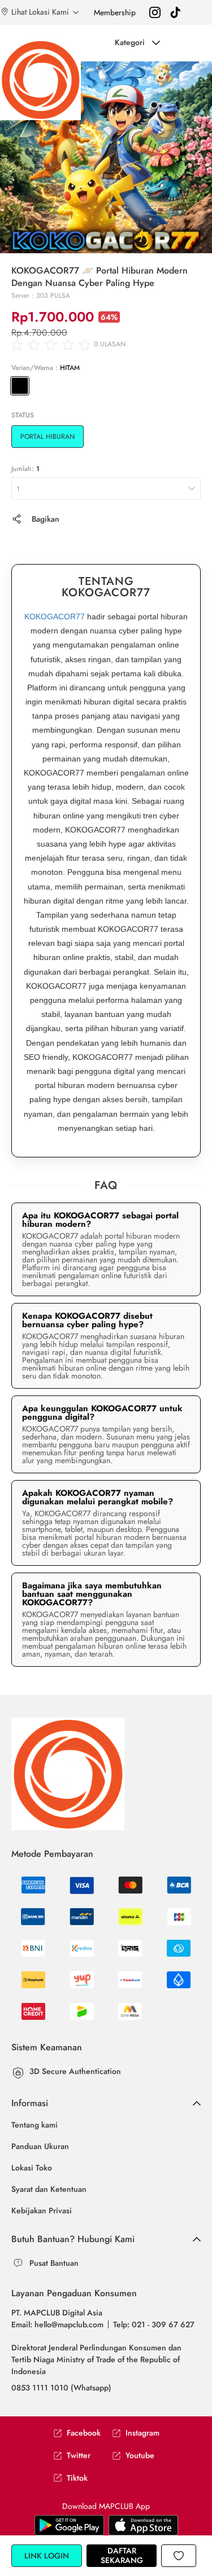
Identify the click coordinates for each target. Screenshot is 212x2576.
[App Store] (69, 2525)
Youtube (140, 2456)
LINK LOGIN (47, 2556)
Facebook (84, 2433)
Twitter (79, 2456)
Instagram (142, 2433)
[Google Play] (143, 2525)
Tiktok (77, 2478)
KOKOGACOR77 (55, 617)
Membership (115, 12)
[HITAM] (20, 386)
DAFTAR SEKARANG (122, 2555)
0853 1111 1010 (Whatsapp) (61, 2388)
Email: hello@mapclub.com (57, 2324)
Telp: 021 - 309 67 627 (154, 2324)
